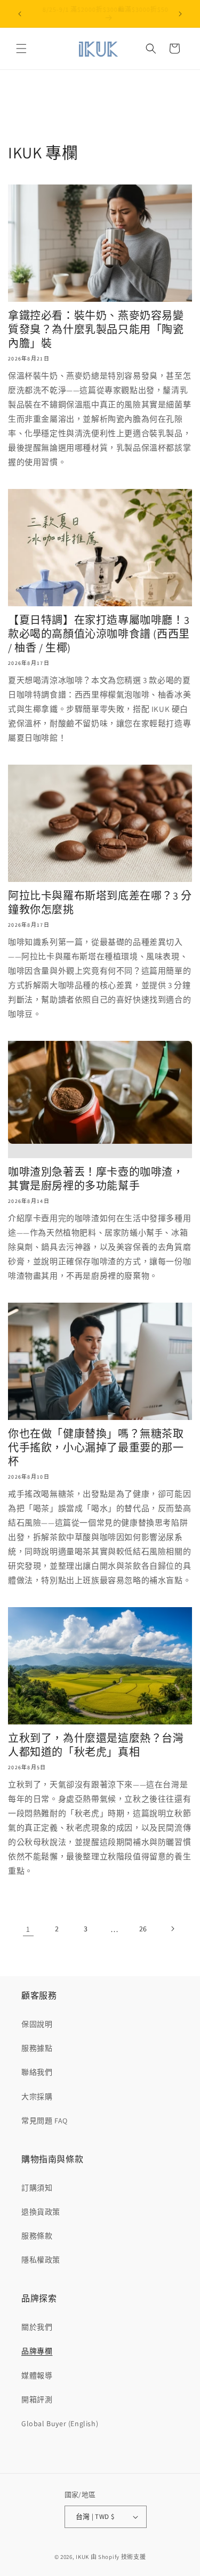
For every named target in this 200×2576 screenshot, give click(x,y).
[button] (21, 49)
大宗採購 (37, 2097)
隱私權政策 (41, 2260)
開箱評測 (37, 2400)
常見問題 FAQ (45, 2121)
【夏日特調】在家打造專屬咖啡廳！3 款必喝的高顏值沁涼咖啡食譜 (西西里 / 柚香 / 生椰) (99, 634)
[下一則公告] (180, 14)
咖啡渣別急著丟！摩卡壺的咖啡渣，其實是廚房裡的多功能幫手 (96, 1179)
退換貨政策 (41, 2212)
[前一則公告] (20, 14)
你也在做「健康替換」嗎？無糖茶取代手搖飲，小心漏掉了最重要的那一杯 (96, 1448)
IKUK (82, 2557)
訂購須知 (37, 2188)
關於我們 (37, 2327)
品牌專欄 (37, 2351)
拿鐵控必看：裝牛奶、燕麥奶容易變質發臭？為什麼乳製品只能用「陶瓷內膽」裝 (96, 330)
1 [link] (28, 1929)
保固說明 (37, 2024)
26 (143, 1929)
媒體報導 (37, 2376)
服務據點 (37, 2048)
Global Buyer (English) (60, 2423)
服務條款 (37, 2236)
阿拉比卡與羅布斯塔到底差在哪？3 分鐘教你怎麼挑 (100, 903)
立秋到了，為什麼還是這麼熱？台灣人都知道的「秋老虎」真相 (96, 1745)
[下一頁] (172, 1929)
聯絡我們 (37, 2072)
